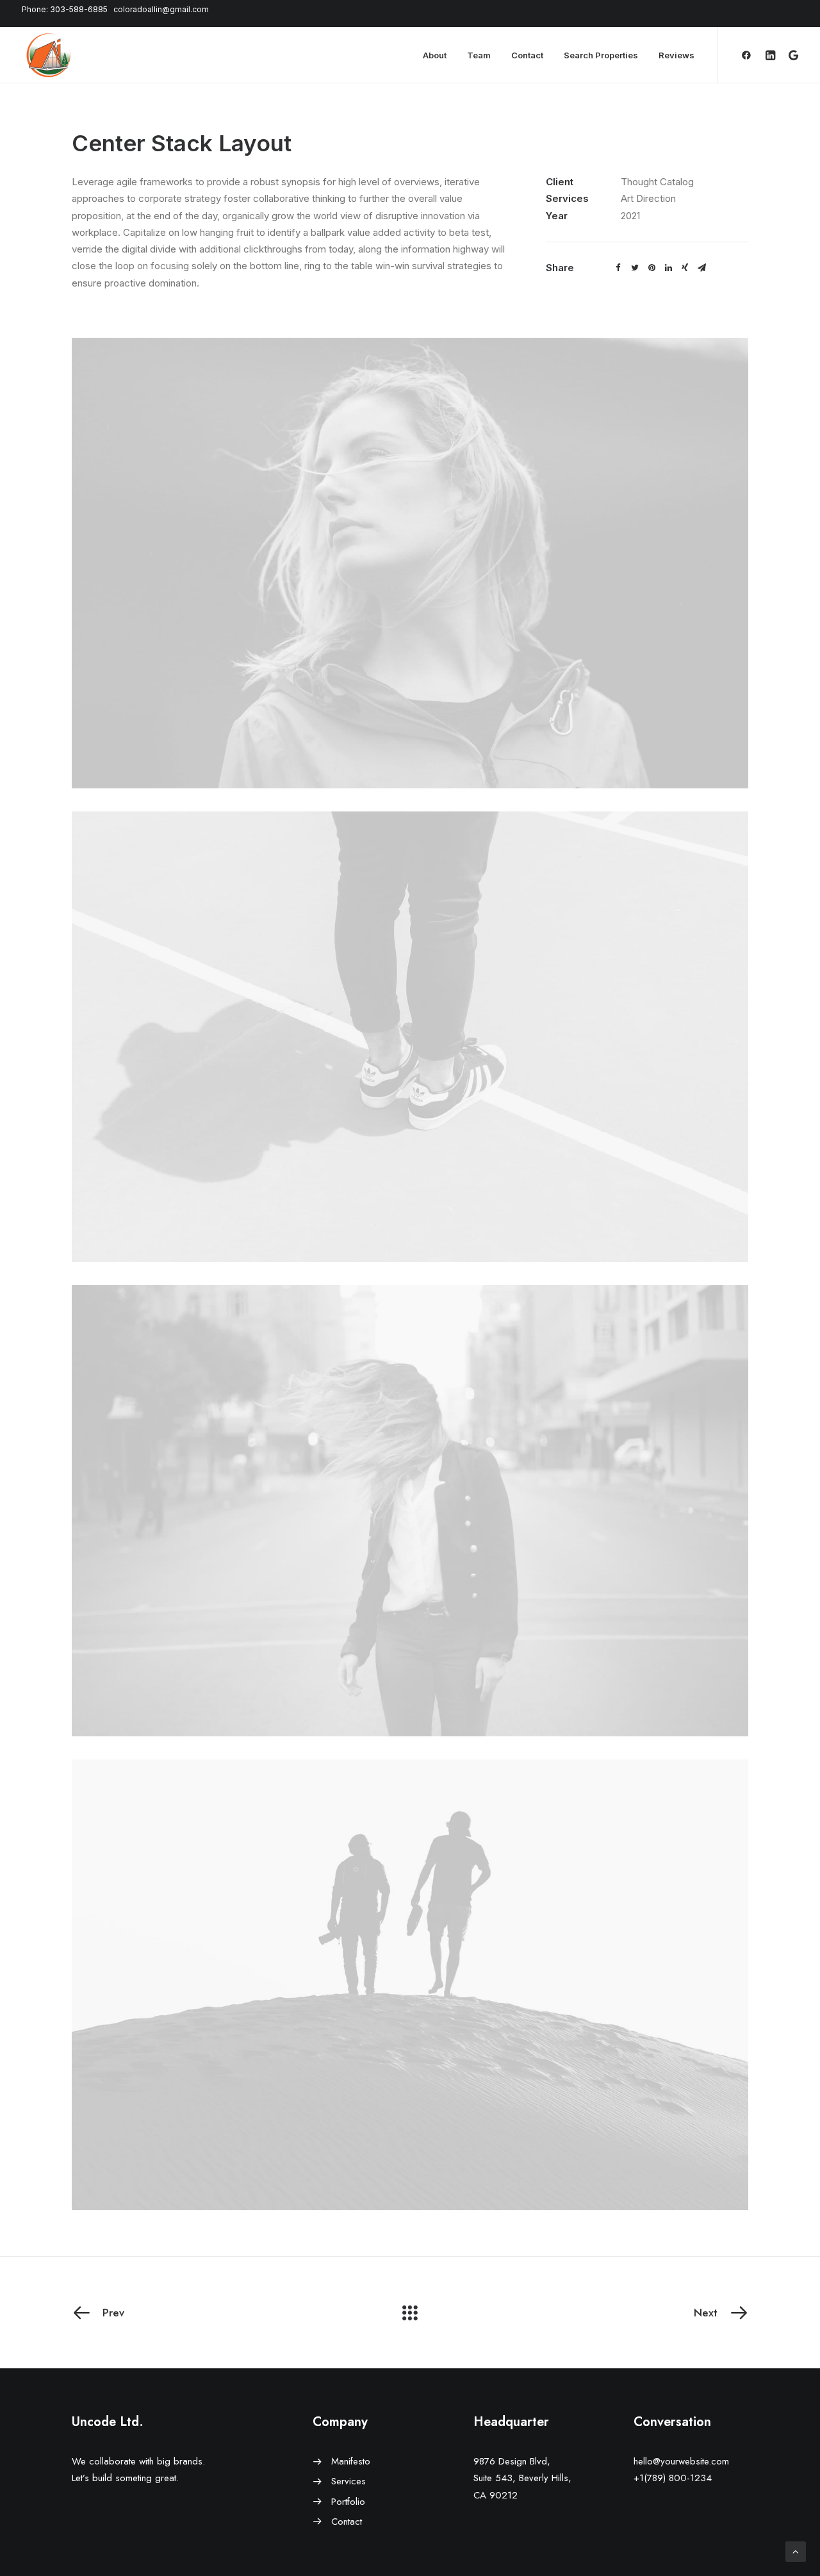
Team (479, 55)
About (435, 55)
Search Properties (601, 55)
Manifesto (351, 2461)
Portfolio (348, 2502)
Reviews (676, 55)
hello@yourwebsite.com (681, 2461)
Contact (527, 55)
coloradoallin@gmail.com (161, 9)
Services (348, 2481)
